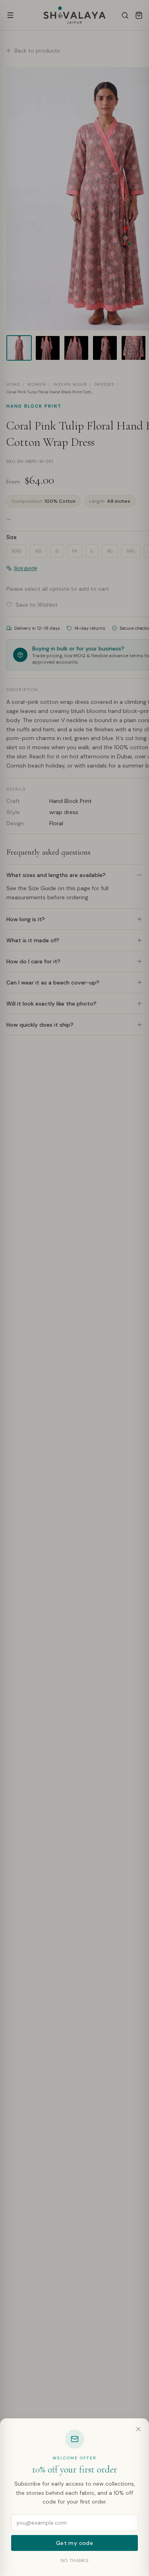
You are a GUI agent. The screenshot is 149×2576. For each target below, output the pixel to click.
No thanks (74, 2560)
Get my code (74, 2543)
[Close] (138, 2429)
